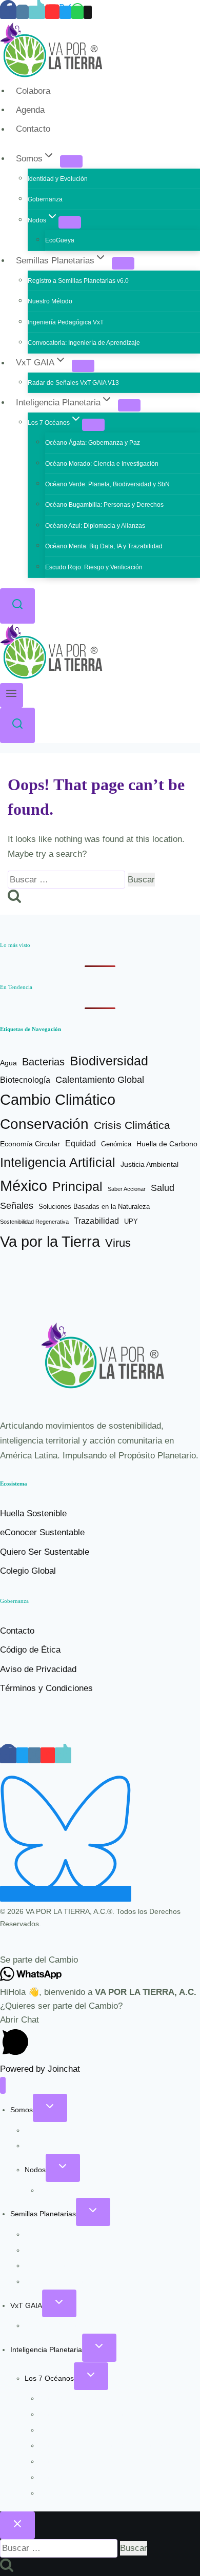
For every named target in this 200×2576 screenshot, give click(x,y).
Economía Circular (30, 1144)
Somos (22, 2110)
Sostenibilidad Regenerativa (34, 1222)
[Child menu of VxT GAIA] (83, 366)
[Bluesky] (66, 1894)
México (24, 1186)
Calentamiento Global (100, 1080)
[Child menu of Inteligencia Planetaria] (129, 405)
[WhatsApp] (77, 12)
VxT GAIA (26, 2305)
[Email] (88, 12)
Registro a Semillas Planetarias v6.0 (78, 281)
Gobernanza (45, 199)
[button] (100, 1960)
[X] (65, 12)
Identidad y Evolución (58, 179)
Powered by (40, 2069)
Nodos (35, 2170)
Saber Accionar (127, 1189)
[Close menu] (3, 2085)
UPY (131, 1221)
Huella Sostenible (33, 1513)
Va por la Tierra (50, 1241)
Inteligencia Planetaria (46, 2350)
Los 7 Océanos (49, 2378)
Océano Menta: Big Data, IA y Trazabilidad (104, 546)
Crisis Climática (132, 1125)
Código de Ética (30, 1650)
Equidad (81, 1143)
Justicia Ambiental (149, 1165)
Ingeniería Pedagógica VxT (66, 322)
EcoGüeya (60, 240)
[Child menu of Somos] (71, 161)
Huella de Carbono (167, 1144)
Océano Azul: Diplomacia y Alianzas (95, 526)
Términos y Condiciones (46, 1688)
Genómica (116, 1144)
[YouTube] (52, 12)
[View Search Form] (17, 606)
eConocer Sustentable (42, 1532)
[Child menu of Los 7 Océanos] (93, 425)
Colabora (33, 91)
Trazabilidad (96, 1221)
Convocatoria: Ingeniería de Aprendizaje (84, 343)
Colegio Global (28, 1571)
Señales (17, 1206)
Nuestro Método (50, 301)
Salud (163, 1188)
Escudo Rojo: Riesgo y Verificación (94, 567)
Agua (8, 1063)
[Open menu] (12, 695)
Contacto (33, 129)
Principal (77, 1186)
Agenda (30, 110)
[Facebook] (8, 12)
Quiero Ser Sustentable (45, 1552)
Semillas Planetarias (43, 2214)
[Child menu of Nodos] (70, 222)
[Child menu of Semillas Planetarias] (123, 263)
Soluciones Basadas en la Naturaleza (94, 1207)
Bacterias (43, 1062)
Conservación (44, 1124)
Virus (118, 1243)
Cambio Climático (58, 1100)
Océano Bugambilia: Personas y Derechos (104, 505)
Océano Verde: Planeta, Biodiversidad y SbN (107, 484)
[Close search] (17, 2525)
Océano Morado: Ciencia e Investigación (102, 464)
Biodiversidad (109, 1061)
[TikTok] (37, 12)
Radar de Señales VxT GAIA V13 (73, 383)
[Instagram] (23, 12)
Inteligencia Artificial (58, 1162)
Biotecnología (25, 1080)
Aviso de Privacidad (38, 1669)
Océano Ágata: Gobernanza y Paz (93, 443)
